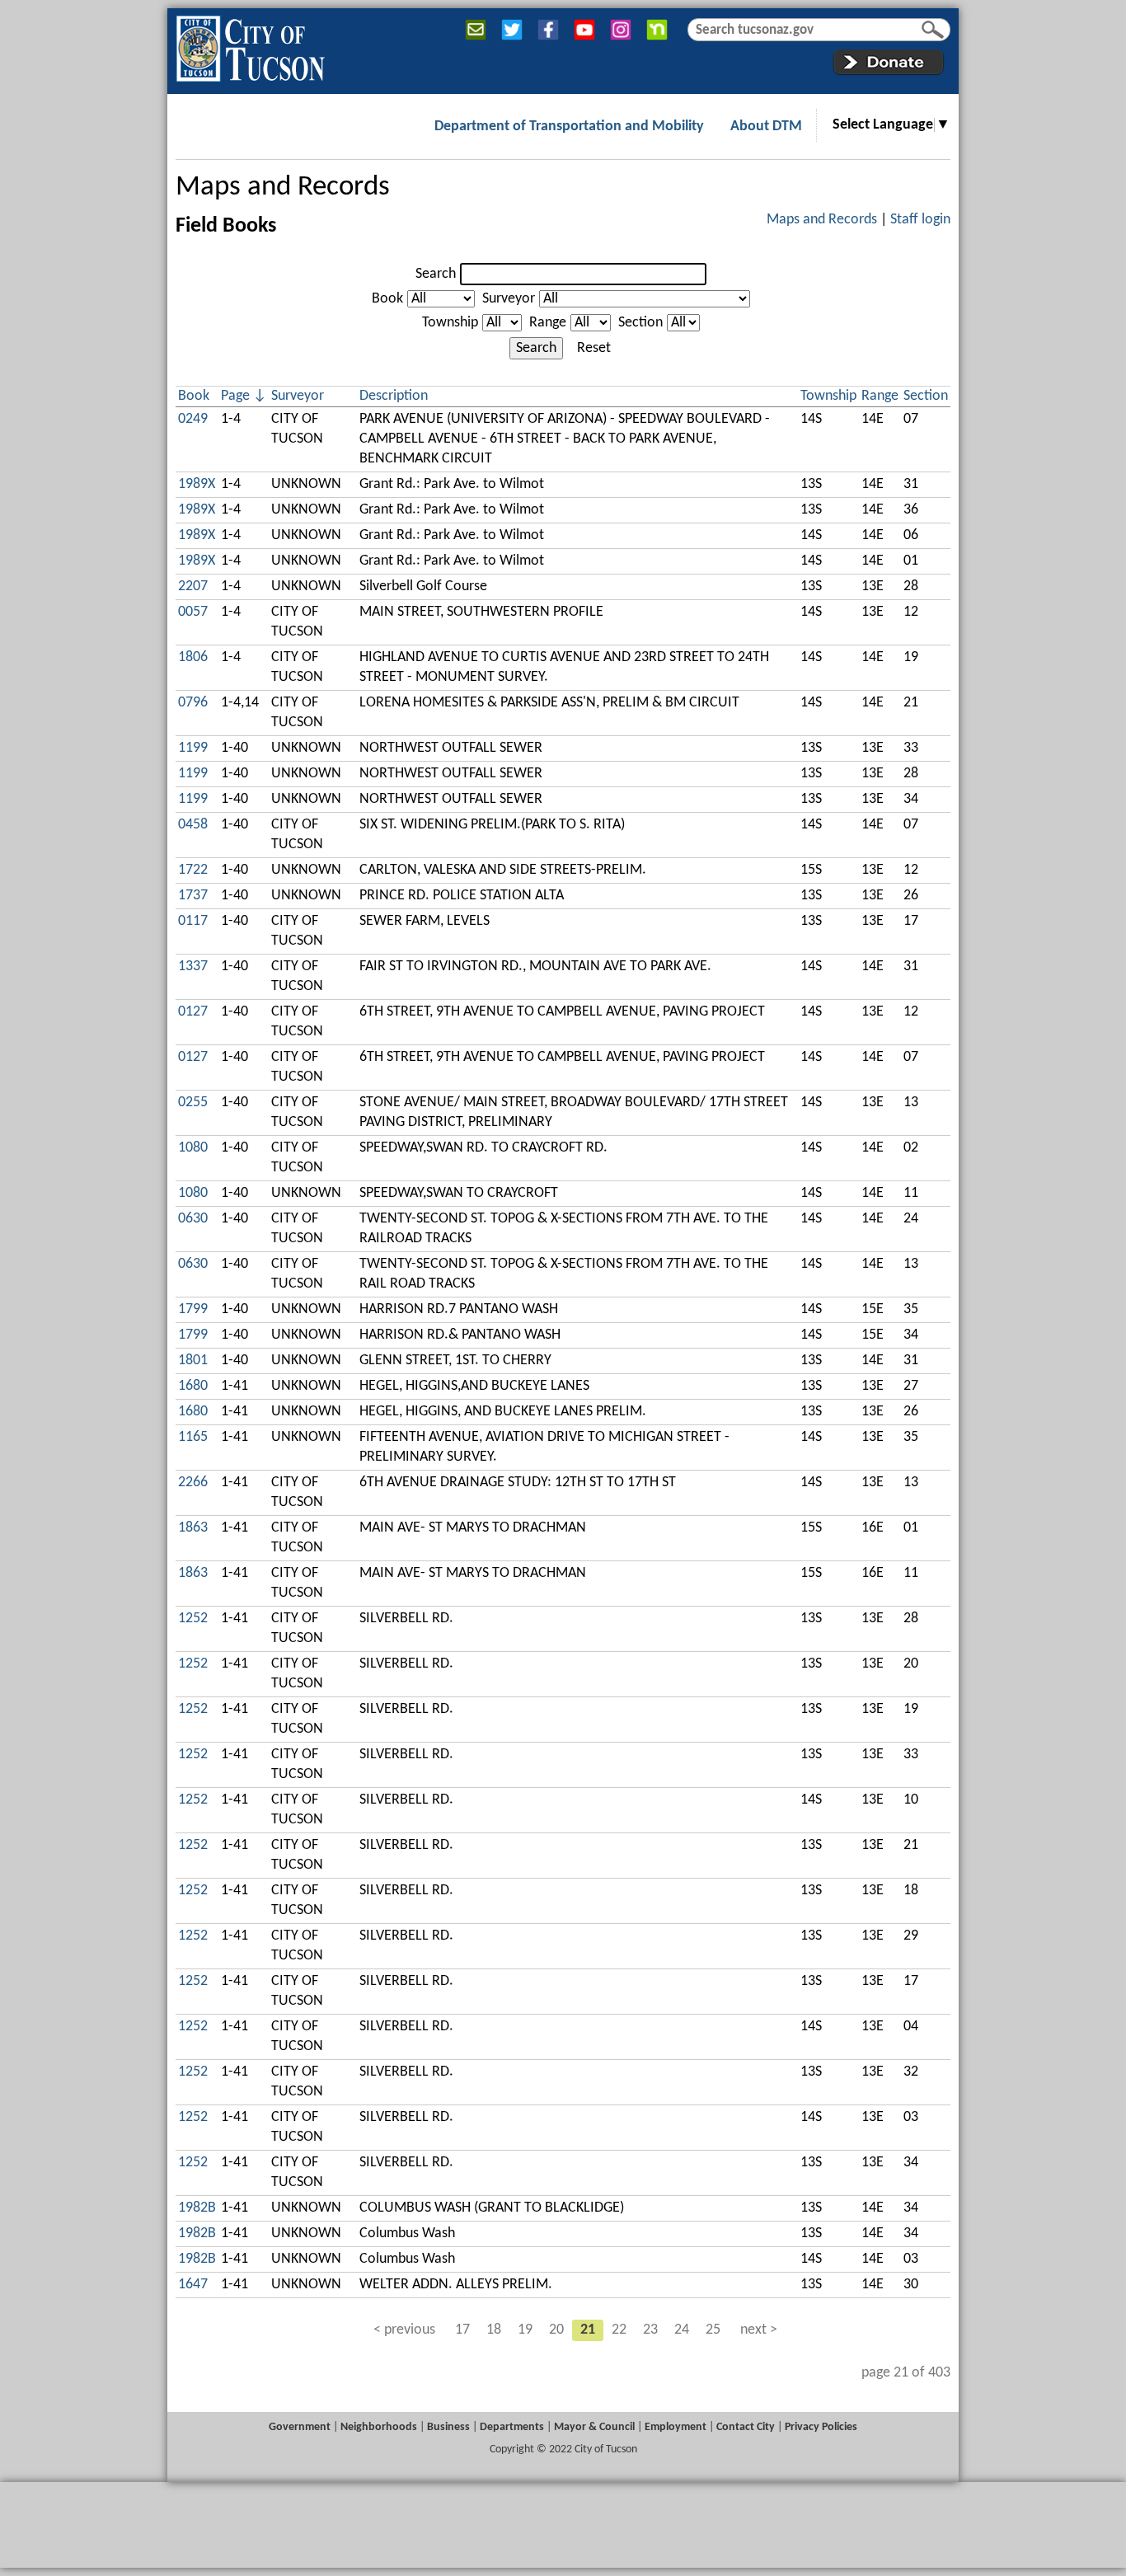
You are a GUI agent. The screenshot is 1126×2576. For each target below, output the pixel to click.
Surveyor (509, 299)
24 (682, 2330)
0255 (193, 1103)
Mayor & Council (594, 2427)
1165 (193, 1437)
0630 (193, 1219)
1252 (193, 1619)
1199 (193, 748)
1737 (193, 896)
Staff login (920, 220)
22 (619, 2330)
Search (436, 274)
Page (235, 396)
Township (450, 323)
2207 (193, 587)
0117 (193, 921)
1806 (193, 657)
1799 (193, 1309)
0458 (193, 825)
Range (548, 323)
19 (525, 2330)
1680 (193, 1386)
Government (300, 2427)
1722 (193, 870)
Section (640, 323)
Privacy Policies (821, 2427)
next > (759, 2330)
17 (462, 2330)
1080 (193, 1148)
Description (394, 396)
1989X (197, 484)
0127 (193, 1012)
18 (494, 2330)
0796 (193, 703)
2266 (193, 1483)
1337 (193, 967)
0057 (193, 612)
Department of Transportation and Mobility (569, 127)
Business (448, 2427)
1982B (197, 2208)
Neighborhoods (379, 2427)
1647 (193, 2285)
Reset (594, 348)
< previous (404, 2330)
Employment (676, 2427)
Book (387, 299)
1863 (193, 1528)
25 (713, 2330)
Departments (512, 2427)
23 (650, 2330)
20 (556, 2330)
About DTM (766, 127)
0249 (193, 419)
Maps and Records (283, 188)
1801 (193, 1361)
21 (588, 2330)
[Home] (250, 45)
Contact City (746, 2427)
